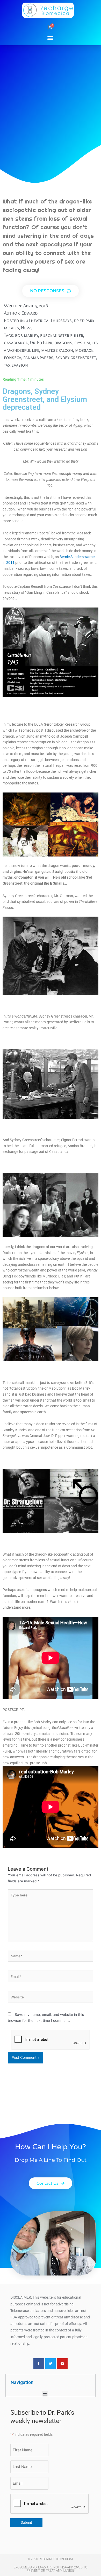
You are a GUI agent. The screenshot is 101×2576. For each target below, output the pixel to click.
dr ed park (84, 320)
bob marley (27, 335)
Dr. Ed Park (41, 343)
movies (11, 328)
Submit (26, 2522)
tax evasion (16, 365)
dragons (63, 343)
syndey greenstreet (76, 357)
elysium (82, 343)
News (27, 328)
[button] (51, 38)
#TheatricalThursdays (49, 320)
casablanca (16, 343)
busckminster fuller (62, 335)
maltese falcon (57, 350)
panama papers (38, 357)
